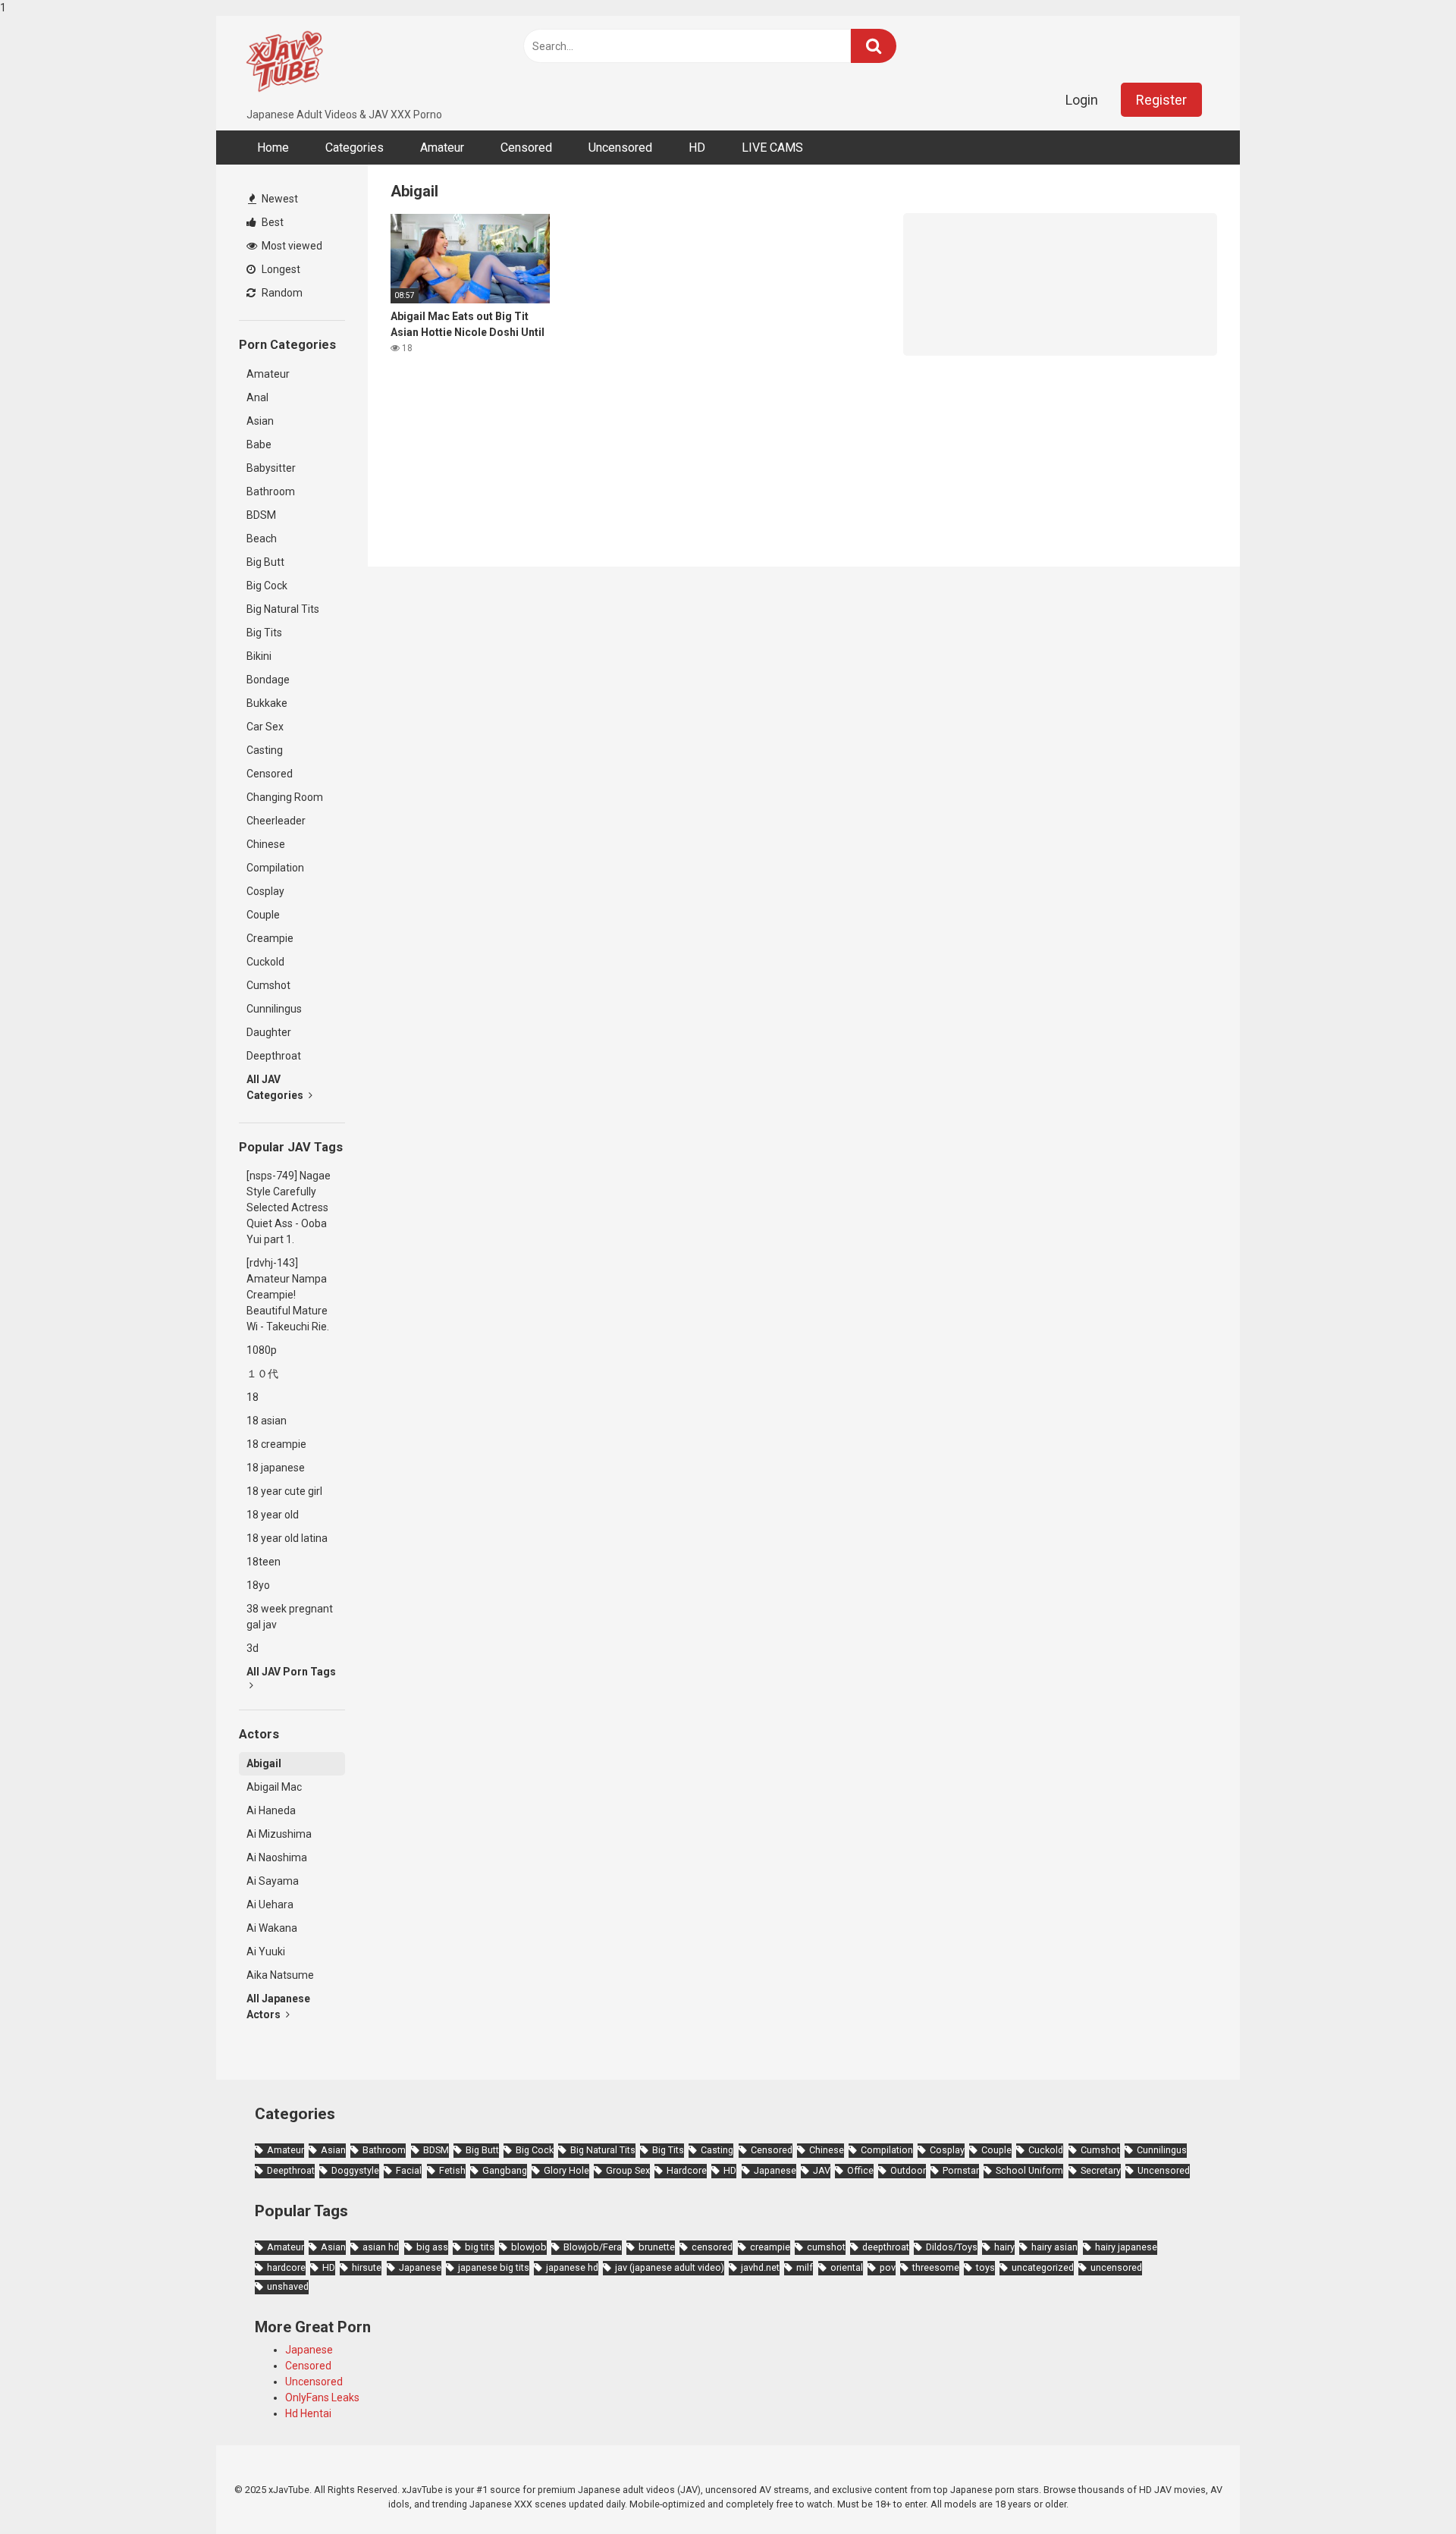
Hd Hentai (308, 2413)
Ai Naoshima (277, 1857)
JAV (822, 2170)
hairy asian (1054, 2247)
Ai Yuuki (266, 1952)
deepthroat (886, 2247)
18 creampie (276, 1444)
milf (805, 2267)
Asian (260, 421)
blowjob (529, 2247)
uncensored (1116, 2267)
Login (1082, 100)
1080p (262, 1350)
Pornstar (961, 2170)
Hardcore (687, 2170)
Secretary (1101, 2170)
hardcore (286, 2267)
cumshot (826, 2247)
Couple (263, 915)
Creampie (270, 938)
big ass (432, 2247)
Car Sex (265, 727)
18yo (258, 1585)
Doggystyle (355, 2170)
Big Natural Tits (283, 609)
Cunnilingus (274, 1009)
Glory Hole (566, 2170)
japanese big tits (494, 2267)
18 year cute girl (284, 1491)
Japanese (775, 2170)
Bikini (259, 656)
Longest (280, 269)
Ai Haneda (271, 1810)
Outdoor (908, 2170)
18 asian (267, 1421)
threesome (936, 2267)
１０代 (262, 1374)
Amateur (442, 148)
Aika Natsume (280, 1975)
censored (712, 2247)
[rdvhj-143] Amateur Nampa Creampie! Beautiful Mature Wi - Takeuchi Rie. (288, 1295)
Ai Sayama (273, 1881)
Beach (262, 539)
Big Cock (267, 586)
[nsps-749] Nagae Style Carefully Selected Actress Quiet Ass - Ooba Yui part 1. (289, 1207)
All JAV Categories (276, 1087)
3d (253, 1648)
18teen (264, 1562)
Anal (257, 397)
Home (273, 148)
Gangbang (505, 2170)
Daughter (269, 1032)
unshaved (288, 2286)
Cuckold (265, 962)
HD (697, 148)
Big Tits (264, 633)
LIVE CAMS (772, 148)
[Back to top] (1405, 2491)
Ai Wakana (272, 1928)
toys (985, 2267)
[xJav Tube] (284, 61)
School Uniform (1029, 2170)
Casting (265, 750)
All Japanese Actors (278, 2006)
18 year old (273, 1515)
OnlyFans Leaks (322, 2397)
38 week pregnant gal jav (290, 1617)
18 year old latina (287, 1538)
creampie (770, 2247)
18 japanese (276, 1468)
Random (281, 293)
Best (271, 222)
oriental (847, 2267)
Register (1161, 100)
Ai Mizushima (279, 1834)
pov (888, 2267)
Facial (409, 2170)
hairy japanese (1126, 2247)
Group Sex (628, 2170)
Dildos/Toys (952, 2247)
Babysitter (271, 468)
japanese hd (572, 2267)
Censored (526, 148)
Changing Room (285, 797)
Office (860, 2170)
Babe (259, 444)
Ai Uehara (270, 1904)
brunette (657, 2247)
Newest (279, 199)
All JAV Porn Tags (291, 1672)
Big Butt (265, 562)
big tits (480, 2247)
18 (253, 1397)
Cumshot (268, 985)
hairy (1004, 2247)
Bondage (268, 680)
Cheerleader (276, 821)
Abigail (264, 1763)
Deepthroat (274, 1056)
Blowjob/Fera (593, 2247)
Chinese (266, 844)
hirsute (367, 2267)
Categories (355, 148)
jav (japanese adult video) (670, 2267)
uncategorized (1043, 2267)
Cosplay (265, 891)
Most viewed (291, 246)
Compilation (275, 868)
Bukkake (267, 703)
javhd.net (760, 2267)
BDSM (261, 515)
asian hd (381, 2247)
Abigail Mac (274, 1787)
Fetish (452, 2170)
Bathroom (271, 491)
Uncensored (620, 148)
